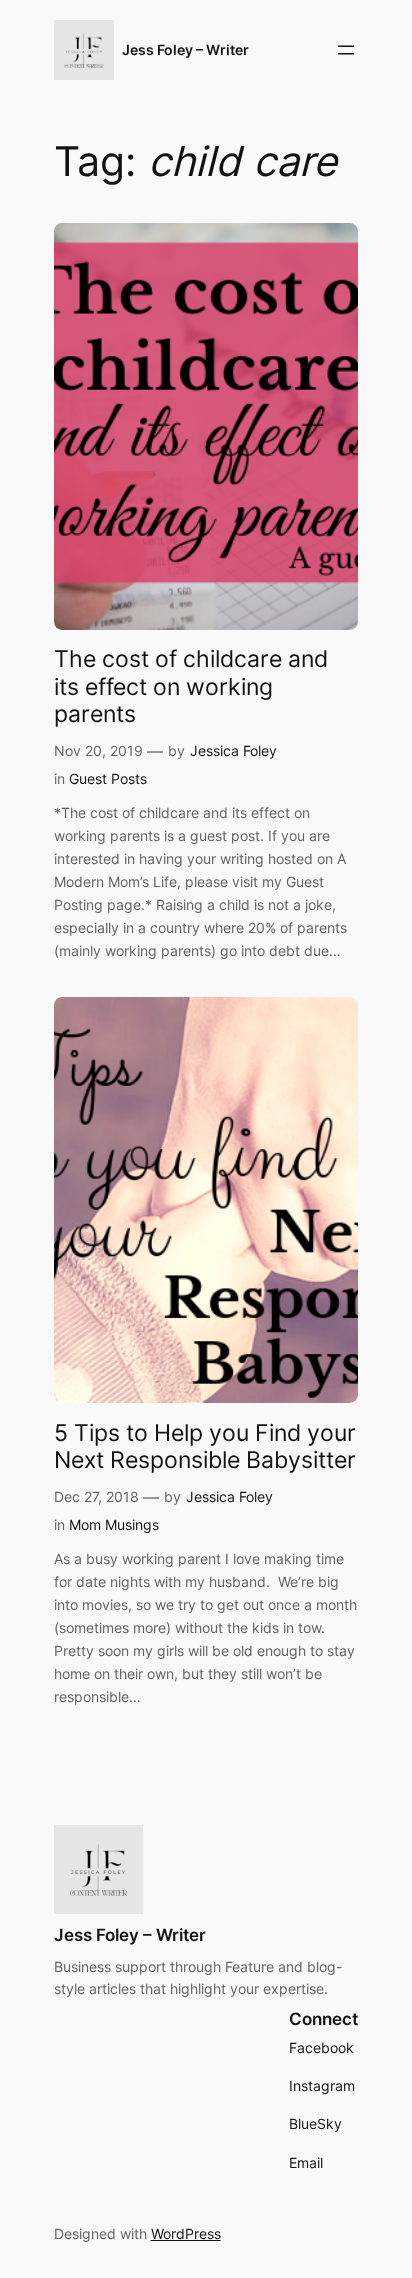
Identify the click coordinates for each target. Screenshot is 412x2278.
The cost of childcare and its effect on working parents (191, 687)
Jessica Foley (233, 750)
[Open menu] (346, 50)
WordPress (186, 2233)
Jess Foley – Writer (185, 49)
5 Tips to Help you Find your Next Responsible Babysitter (205, 1447)
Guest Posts (108, 778)
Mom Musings (114, 1524)
